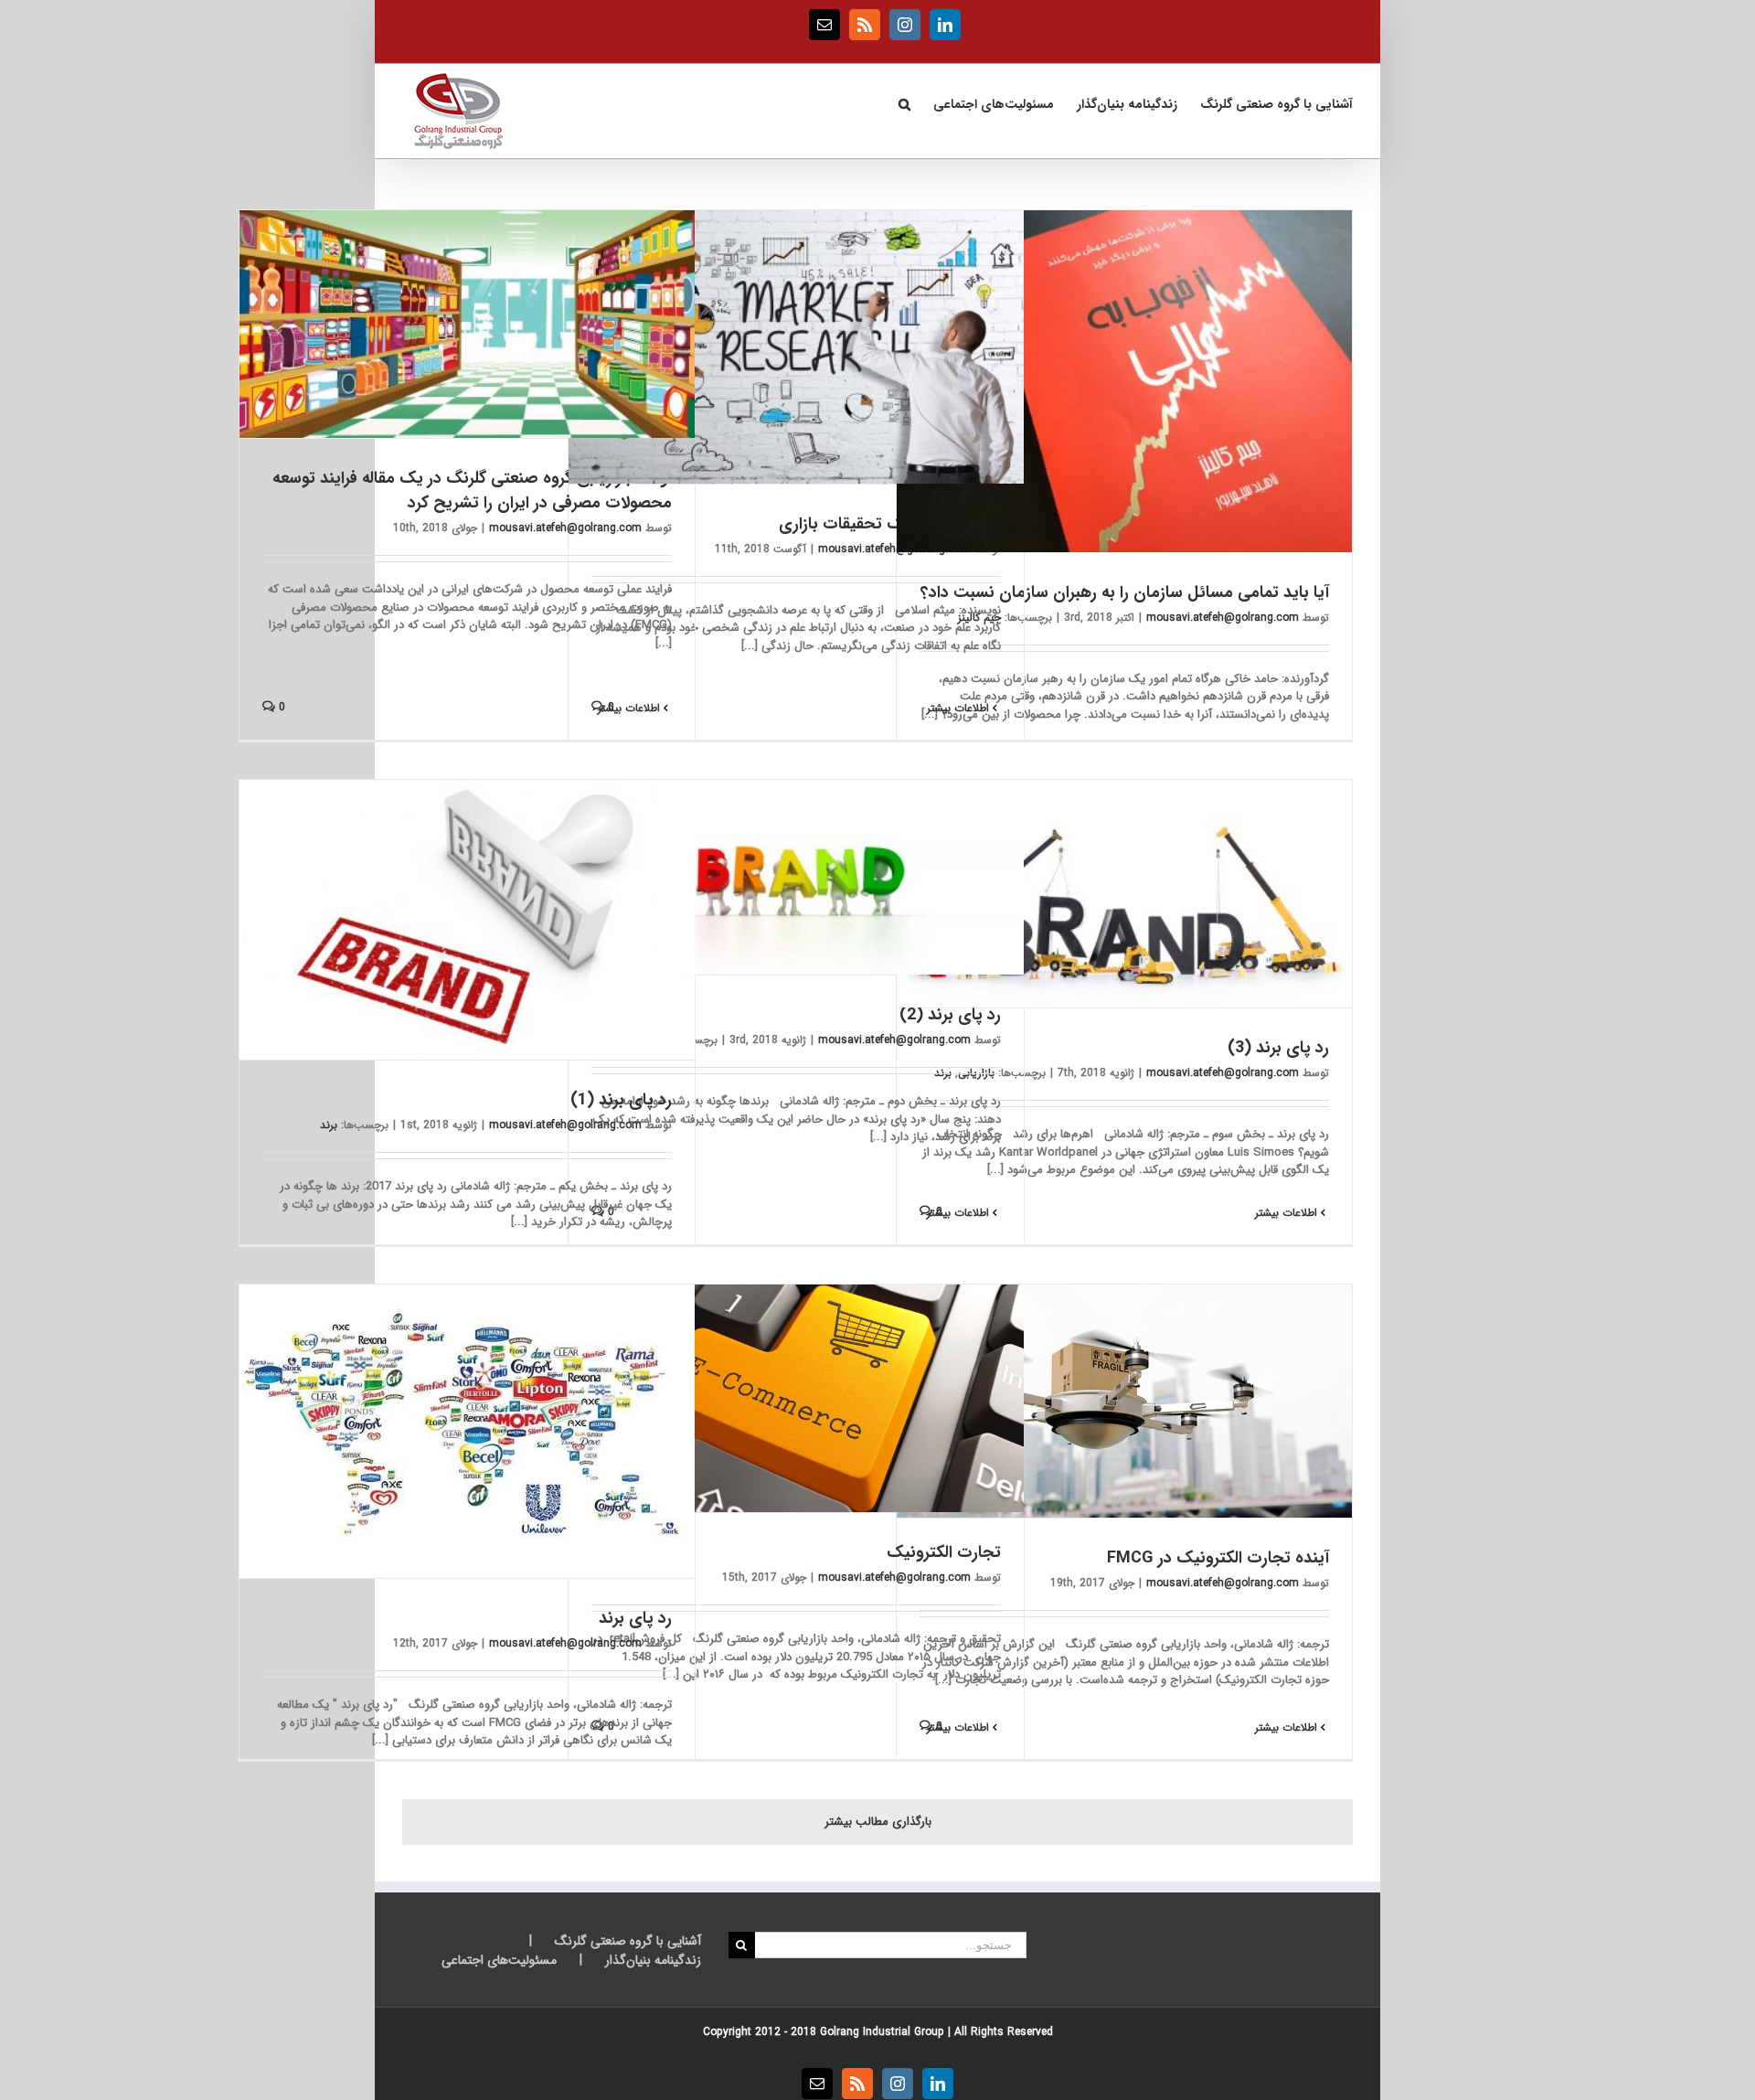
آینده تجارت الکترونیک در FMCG (1218, 1558)
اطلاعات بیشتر (960, 708)
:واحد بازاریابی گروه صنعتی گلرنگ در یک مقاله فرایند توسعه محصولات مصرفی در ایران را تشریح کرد (472, 490)
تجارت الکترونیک (944, 1552)
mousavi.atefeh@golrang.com (1223, 618)
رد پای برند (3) (1278, 1048)
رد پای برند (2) (950, 1015)
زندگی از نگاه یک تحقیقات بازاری (890, 524)
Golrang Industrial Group (882, 2032)
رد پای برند (635, 1618)
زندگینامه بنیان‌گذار (653, 1961)
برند (329, 1125)
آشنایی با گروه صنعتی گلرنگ (628, 1941)
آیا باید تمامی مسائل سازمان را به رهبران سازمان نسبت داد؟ (1125, 592)
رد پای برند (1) (621, 1100)
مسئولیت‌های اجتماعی (499, 1961)
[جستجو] (904, 102)
